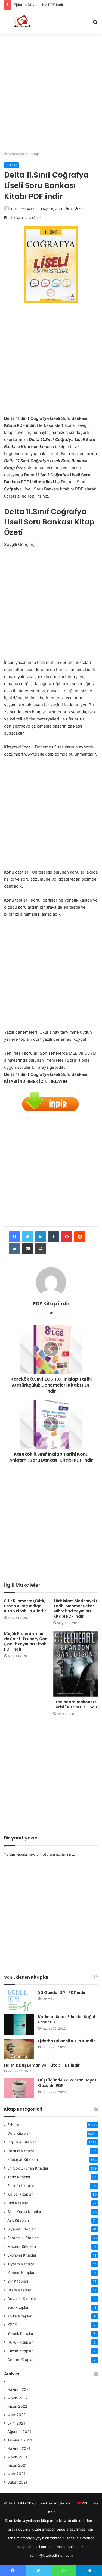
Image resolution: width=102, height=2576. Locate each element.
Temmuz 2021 (20, 2440)
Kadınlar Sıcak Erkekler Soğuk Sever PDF (67, 2019)
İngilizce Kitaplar (22, 2142)
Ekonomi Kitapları (22, 2255)
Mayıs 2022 (18, 2398)
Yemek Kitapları (21, 2333)
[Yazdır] (41, 1249)
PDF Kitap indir (22, 209)
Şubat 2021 (17, 2482)
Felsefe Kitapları (21, 2186)
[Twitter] (27, 1237)
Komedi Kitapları (21, 2273)
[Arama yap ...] (95, 24)
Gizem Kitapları (20, 2351)
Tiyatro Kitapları (21, 2264)
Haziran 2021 (19, 2448)
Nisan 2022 (17, 2406)
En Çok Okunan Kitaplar (28, 2168)
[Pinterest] (67, 1237)
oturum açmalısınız (58, 1854)
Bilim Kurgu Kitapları (25, 2212)
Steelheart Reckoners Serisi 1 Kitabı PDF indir (75, 1705)
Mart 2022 (16, 2415)
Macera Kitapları (22, 2246)
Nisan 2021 (17, 2465)
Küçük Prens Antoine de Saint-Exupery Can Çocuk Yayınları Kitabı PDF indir (26, 1641)
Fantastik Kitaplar (23, 2238)
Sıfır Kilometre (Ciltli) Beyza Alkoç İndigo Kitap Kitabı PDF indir (25, 1606)
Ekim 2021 (16, 2423)
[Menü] (7, 24)
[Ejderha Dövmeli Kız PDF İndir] (19, 2049)
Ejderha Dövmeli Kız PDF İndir (67, 2041)
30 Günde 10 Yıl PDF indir (62, 1993)
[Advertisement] (51, 90)
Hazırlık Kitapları (21, 2151)
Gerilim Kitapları (21, 2360)
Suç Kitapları (18, 2307)
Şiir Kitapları (18, 2281)
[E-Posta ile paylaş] (27, 1249)
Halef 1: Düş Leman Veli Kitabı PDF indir (42, 2065)
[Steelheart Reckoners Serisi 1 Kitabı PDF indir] (76, 1664)
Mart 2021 (16, 2474)
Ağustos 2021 (19, 2432)
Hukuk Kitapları (20, 2342)
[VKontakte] (14, 1249)
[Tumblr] (54, 1237)
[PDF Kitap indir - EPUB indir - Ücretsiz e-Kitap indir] (22, 22)
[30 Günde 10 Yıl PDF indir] (19, 2000)
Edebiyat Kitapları (23, 2159)
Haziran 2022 (19, 2389)
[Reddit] (80, 1237)
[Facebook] (14, 1237)
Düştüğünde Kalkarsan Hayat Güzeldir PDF (67, 2083)
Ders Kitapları (19, 2133)
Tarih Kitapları (19, 2177)
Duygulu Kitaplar (22, 2299)
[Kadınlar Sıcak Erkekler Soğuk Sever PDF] (19, 2025)
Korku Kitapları (20, 2316)
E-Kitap (33, 154)
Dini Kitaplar (18, 2203)
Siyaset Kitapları (21, 2229)
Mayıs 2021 (17, 2457)
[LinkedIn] (41, 1237)
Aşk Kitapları (18, 2220)
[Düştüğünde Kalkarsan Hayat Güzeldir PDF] (19, 2088)
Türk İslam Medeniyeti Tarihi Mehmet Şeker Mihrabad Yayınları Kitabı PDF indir (75, 1609)
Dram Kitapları (20, 2290)
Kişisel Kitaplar (20, 2194)
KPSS (12, 2325)
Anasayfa (16, 154)
